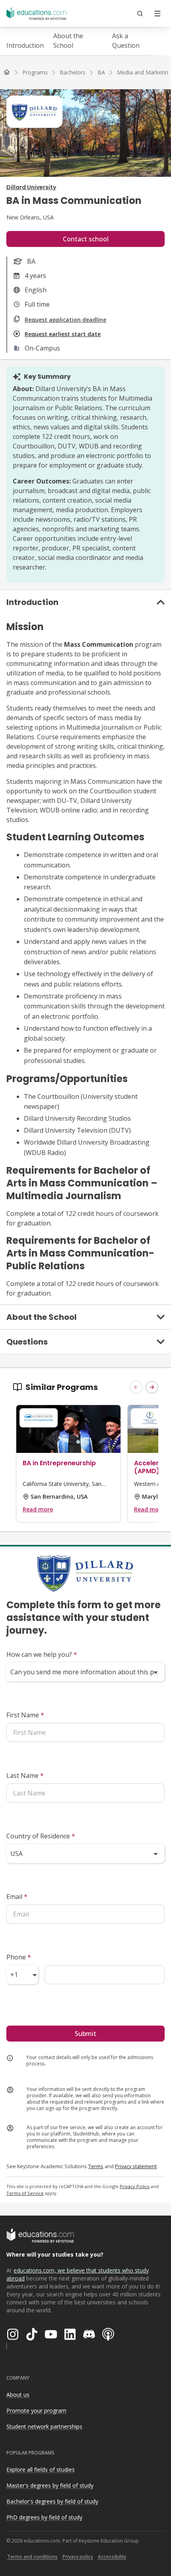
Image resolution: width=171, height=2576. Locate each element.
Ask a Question (126, 41)
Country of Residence (41, 1836)
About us (18, 2395)
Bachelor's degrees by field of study (52, 2501)
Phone (19, 1957)
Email (17, 1897)
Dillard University (31, 187)
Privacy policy (78, 2557)
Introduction (25, 45)
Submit (85, 2034)
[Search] (140, 14)
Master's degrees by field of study (50, 2485)
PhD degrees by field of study (44, 2517)
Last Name (25, 1775)
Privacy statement (136, 2166)
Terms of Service (25, 2193)
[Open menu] (157, 14)
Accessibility (112, 2557)
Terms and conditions (32, 2557)
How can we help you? (42, 1654)
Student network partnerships (44, 2426)
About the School (68, 41)
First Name (25, 1715)
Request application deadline (65, 320)
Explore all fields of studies (41, 2469)
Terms (96, 2166)
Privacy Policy (135, 2186)
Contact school (86, 239)
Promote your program (36, 2411)
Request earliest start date (63, 334)
